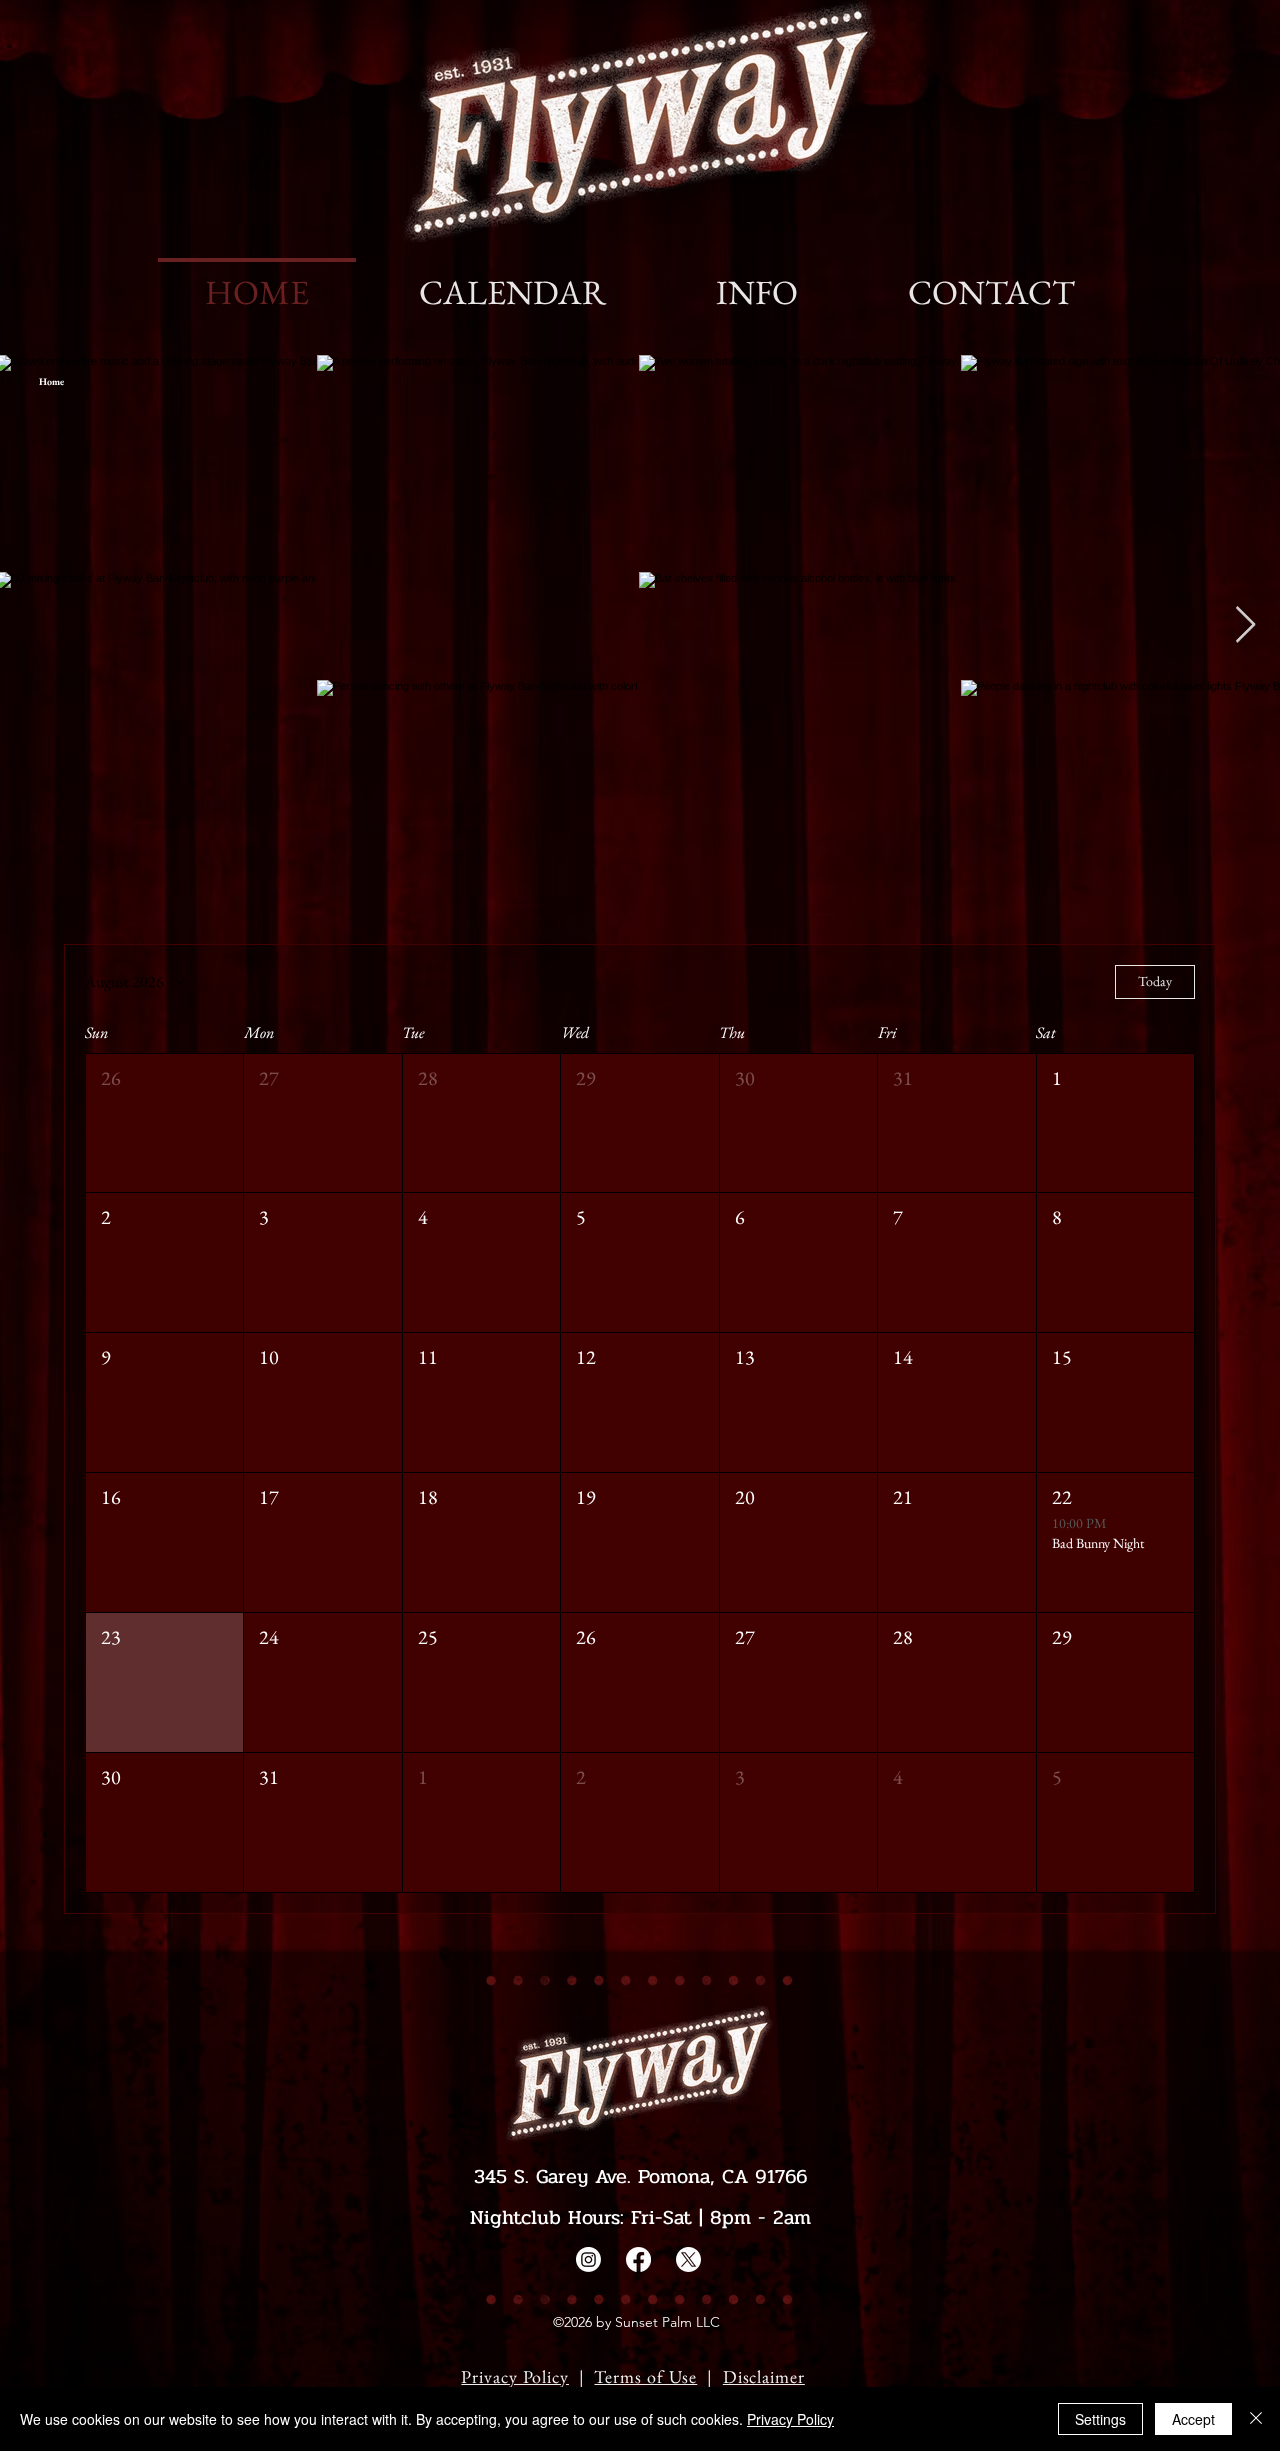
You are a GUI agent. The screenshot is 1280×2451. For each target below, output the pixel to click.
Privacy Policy (515, 2376)
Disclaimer (764, 2376)
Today (1155, 981)
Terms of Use (645, 2376)
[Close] (1256, 2419)
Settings (1100, 2419)
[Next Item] (1245, 625)
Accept (1193, 2419)
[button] (164, 1123)
